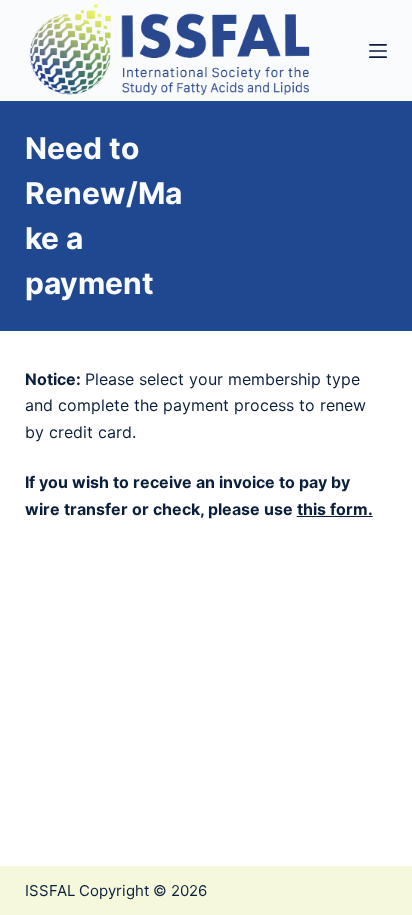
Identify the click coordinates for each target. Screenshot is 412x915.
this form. (335, 509)
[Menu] (378, 51)
